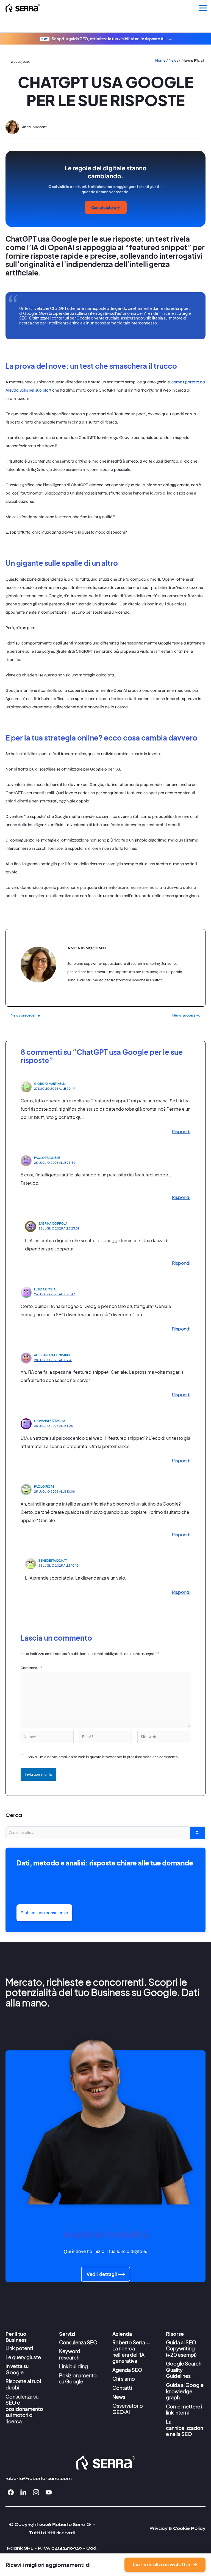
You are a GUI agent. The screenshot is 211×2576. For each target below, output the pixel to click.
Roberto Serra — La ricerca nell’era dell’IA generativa (131, 2352)
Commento (31, 1668)
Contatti (122, 2388)
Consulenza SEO (78, 2342)
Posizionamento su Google (78, 2378)
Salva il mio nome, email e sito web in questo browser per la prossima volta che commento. (103, 1757)
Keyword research (70, 2354)
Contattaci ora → (106, 207)
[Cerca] (198, 1833)
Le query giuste (23, 2357)
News (119, 2397)
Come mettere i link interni (184, 2410)
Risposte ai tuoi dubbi (23, 2384)
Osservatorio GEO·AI (128, 2409)
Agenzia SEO (127, 2370)
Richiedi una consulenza (44, 1913)
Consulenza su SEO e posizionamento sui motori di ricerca (24, 2409)
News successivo (189, 1015)
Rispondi (181, 1131)
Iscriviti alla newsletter (162, 2565)
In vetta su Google (17, 2369)
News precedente (23, 1015)
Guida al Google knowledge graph (185, 2391)
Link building (73, 2366)
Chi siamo (124, 2379)
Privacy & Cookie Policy (177, 2528)
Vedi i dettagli (102, 2274)
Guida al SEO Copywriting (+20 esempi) (181, 2348)
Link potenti (19, 2348)
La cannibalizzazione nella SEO (184, 2428)
